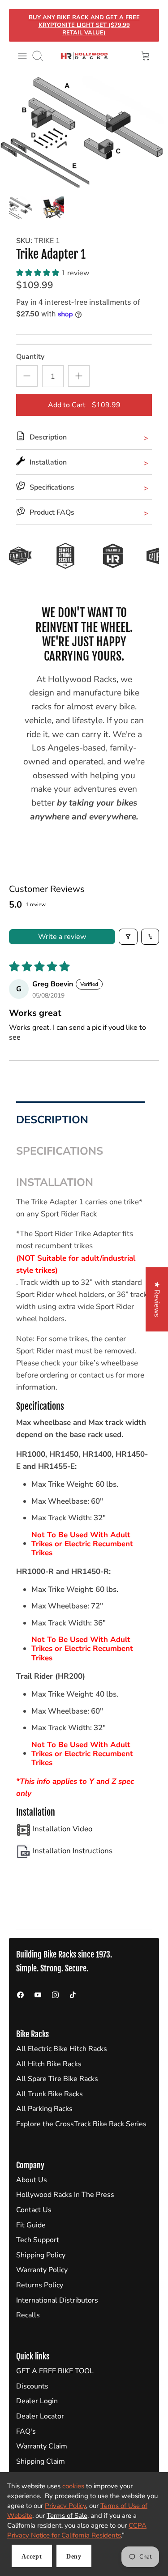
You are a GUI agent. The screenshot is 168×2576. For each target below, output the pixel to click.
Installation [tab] (56, 1182)
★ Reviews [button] (157, 1299)
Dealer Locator (40, 2416)
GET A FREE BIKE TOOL (55, 2371)
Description (52, 1120)
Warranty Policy (42, 2270)
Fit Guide (31, 2225)
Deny (74, 2557)
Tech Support (38, 2240)
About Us (32, 2180)
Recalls (28, 2315)
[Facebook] (20, 1995)
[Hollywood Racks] (84, 56)
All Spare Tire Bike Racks (57, 2079)
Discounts (32, 2386)
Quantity (30, 357)
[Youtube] (38, 1995)
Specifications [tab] (61, 1151)
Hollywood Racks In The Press (65, 2195)
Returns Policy (40, 2285)
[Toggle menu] (22, 56)
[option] (84, 132)
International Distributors (57, 2300)
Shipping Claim (41, 2461)
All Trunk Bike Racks (50, 2094)
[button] (39, 273)
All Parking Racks (44, 2109)
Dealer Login (37, 2401)
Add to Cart (84, 405)
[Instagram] (55, 1995)
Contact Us (34, 2210)
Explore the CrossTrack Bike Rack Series (81, 2124)
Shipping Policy (41, 2255)
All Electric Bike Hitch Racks (62, 2049)
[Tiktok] (73, 1995)
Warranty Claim (42, 2446)
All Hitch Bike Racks (49, 2064)
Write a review (62, 937)
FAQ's (26, 2431)
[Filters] (128, 937)
